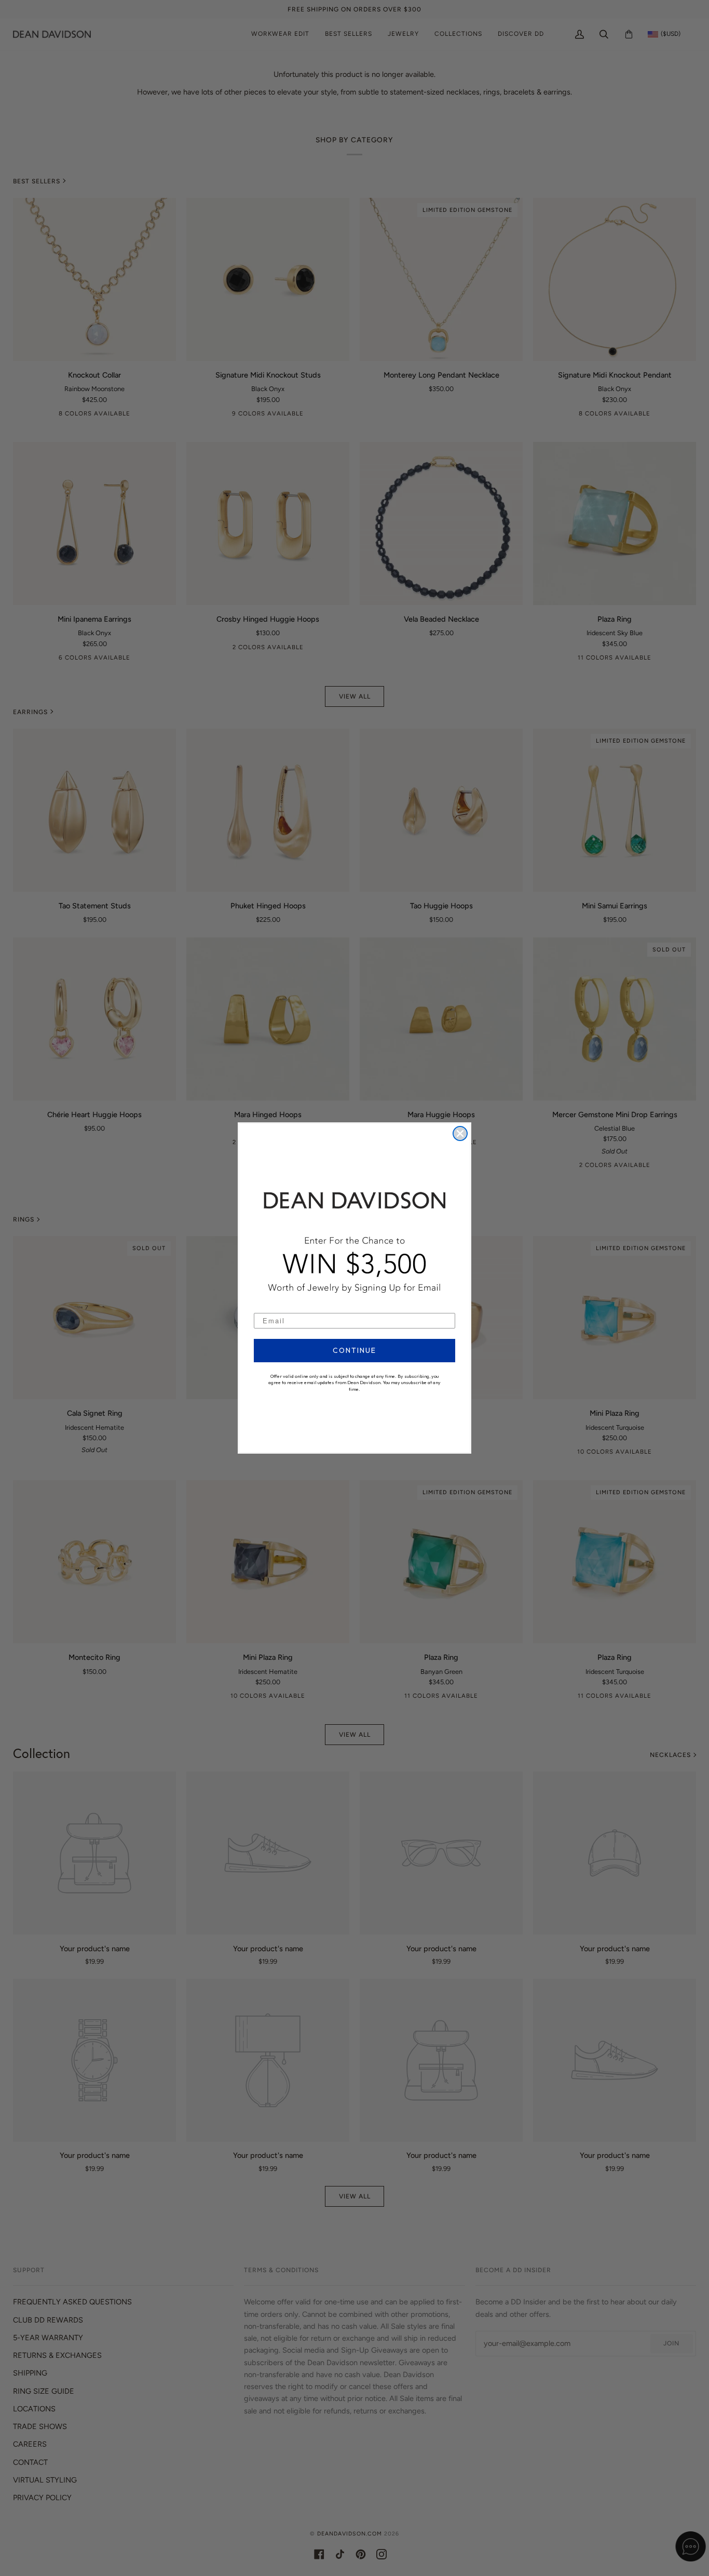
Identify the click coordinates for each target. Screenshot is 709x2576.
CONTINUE (354, 1350)
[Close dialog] (460, 1133)
